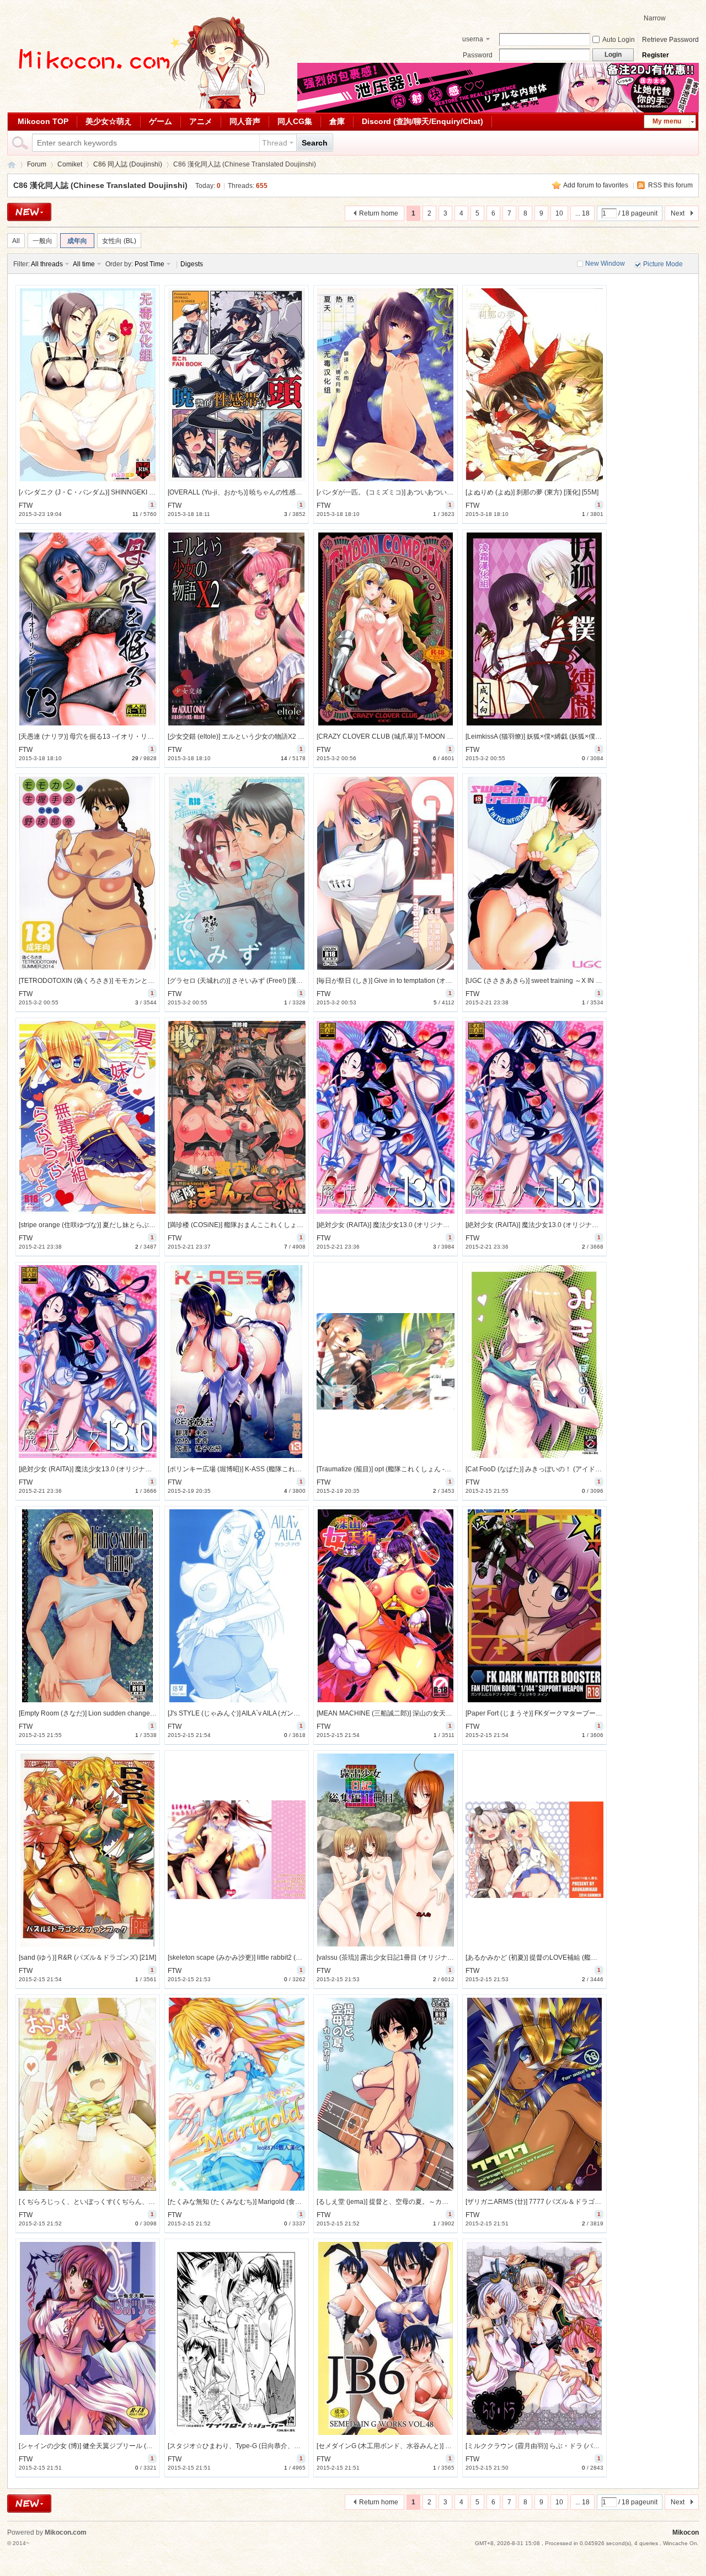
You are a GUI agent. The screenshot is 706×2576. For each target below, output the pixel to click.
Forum (37, 164)
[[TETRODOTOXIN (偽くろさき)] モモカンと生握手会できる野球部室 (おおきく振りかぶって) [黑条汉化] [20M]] (88, 873)
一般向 (42, 241)
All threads (47, 264)
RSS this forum (670, 185)
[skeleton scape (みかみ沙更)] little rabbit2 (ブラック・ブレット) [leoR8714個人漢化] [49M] (302, 1957)
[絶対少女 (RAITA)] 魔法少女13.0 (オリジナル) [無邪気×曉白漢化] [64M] (570, 1225)
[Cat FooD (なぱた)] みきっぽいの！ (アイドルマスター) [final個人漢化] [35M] (579, 1469)
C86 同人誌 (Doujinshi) (128, 164)
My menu (667, 121)
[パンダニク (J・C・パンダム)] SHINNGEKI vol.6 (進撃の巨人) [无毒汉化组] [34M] (139, 492)
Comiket (70, 164)
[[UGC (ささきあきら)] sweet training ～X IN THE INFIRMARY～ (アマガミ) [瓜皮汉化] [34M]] (534, 873)
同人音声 (245, 121)
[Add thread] (29, 212)
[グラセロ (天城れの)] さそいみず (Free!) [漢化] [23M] (245, 981)
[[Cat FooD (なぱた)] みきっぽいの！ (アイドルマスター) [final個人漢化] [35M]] (534, 1362)
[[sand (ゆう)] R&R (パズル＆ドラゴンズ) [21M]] (88, 1850)
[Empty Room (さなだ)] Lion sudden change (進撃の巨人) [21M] (113, 1713)
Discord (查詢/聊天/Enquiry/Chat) (422, 121)
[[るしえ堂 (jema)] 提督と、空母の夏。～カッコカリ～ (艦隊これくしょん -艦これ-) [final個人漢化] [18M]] (386, 2094)
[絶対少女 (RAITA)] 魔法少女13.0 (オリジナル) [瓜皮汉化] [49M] (111, 1469)
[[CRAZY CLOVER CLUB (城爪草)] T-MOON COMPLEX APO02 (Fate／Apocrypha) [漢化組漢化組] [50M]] (386, 629)
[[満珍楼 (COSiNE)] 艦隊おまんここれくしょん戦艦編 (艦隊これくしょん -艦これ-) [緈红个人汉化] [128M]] (237, 1117)
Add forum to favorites (596, 185)
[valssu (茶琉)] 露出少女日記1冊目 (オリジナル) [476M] (397, 1957)
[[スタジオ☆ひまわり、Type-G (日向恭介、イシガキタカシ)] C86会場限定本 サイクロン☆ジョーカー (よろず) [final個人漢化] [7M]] (237, 2338)
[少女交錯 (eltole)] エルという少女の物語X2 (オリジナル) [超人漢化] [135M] (278, 736)
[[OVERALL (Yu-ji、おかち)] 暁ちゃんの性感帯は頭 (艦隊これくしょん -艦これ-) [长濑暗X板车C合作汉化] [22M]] (237, 385)
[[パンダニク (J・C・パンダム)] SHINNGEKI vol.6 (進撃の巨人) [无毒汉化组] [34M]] (88, 385)
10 (559, 213)
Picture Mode (663, 264)
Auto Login (619, 40)
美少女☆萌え (109, 121)
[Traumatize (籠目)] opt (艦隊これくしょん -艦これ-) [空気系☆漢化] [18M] (424, 1469)
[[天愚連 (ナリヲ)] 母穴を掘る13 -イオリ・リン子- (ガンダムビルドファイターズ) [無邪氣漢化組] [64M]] (88, 629)
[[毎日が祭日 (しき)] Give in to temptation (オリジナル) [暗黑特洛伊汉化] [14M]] (386, 873)
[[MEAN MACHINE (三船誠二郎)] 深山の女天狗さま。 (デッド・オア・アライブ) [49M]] (386, 1606)
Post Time (149, 264)
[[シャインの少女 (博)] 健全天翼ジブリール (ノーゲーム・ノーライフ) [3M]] (88, 2338)
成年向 (77, 241)
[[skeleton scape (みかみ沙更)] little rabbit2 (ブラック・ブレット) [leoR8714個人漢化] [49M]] (237, 1850)
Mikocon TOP (43, 121)
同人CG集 (295, 121)
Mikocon (12, 165)
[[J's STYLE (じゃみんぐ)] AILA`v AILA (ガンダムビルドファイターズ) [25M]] (237, 1606)
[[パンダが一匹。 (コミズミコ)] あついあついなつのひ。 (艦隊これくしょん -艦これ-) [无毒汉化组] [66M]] (386, 385)
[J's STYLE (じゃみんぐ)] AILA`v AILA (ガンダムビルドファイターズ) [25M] (277, 1713)
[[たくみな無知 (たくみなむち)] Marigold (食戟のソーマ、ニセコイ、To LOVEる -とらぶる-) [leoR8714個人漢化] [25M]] (237, 2094)
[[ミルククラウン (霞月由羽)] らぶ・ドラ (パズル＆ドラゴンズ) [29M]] (534, 2338)
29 (135, 758)
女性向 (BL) (119, 241)
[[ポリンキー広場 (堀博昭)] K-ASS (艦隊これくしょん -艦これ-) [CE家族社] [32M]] (237, 1362)
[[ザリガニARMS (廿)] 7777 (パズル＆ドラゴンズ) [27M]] (534, 2094)
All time (84, 264)
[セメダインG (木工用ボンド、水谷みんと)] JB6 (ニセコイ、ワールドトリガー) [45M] (442, 2446)
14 (284, 758)
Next (678, 213)
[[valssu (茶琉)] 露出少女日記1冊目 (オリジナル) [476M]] (386, 1850)
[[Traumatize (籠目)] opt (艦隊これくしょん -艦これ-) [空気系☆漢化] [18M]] (386, 1362)
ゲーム (161, 121)
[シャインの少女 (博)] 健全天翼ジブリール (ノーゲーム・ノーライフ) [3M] (127, 2446)
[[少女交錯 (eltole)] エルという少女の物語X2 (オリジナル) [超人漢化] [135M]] (237, 629)
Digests (192, 264)
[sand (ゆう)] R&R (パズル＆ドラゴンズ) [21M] (87, 1957)
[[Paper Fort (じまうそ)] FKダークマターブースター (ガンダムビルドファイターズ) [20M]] (534, 1606)
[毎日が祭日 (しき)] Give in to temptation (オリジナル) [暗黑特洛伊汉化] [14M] (430, 981)
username (473, 40)
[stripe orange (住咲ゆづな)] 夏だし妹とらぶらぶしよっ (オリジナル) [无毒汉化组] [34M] (148, 1225)
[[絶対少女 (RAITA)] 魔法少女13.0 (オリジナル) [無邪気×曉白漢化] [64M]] (534, 1117)
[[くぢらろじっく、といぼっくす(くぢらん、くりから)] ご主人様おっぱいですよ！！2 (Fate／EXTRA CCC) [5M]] (88, 2094)
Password (478, 55)
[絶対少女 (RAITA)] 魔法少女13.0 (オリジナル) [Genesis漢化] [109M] (417, 1225)
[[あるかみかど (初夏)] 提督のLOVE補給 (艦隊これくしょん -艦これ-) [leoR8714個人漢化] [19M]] (534, 1850)
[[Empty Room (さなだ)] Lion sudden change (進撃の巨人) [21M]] (88, 1606)
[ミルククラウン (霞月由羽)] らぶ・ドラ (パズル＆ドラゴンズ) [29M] (566, 2446)
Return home (379, 213)
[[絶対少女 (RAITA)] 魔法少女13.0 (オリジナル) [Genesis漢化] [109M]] (386, 1117)
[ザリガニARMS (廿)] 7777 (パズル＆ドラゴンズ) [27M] (547, 2202)
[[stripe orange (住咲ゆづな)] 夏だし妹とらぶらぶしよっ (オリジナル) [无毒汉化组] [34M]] (88, 1117)
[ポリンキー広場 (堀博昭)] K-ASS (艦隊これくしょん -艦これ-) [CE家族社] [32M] (285, 1469)
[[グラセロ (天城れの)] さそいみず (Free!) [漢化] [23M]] (237, 873)
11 (135, 514)
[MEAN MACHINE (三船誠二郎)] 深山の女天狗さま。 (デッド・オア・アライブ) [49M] (443, 1713)
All (16, 241)
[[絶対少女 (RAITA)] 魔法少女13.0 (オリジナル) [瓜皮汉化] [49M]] (88, 1362)
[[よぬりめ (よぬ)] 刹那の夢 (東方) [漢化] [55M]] (534, 385)
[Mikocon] (140, 106)
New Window (605, 263)
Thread (275, 143)
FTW (26, 505)
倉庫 (337, 121)
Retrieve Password (670, 40)
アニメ (201, 121)
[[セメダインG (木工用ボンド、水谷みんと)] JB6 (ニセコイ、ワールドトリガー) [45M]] (386, 2338)
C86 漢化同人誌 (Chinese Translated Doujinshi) (100, 185)
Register (656, 55)
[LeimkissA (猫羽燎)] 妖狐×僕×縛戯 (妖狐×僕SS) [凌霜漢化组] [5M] (562, 736)
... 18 (582, 213)
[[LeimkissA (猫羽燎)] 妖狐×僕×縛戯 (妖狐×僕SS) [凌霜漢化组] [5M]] (534, 629)
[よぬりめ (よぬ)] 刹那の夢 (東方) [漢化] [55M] (532, 492)
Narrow (655, 18)
